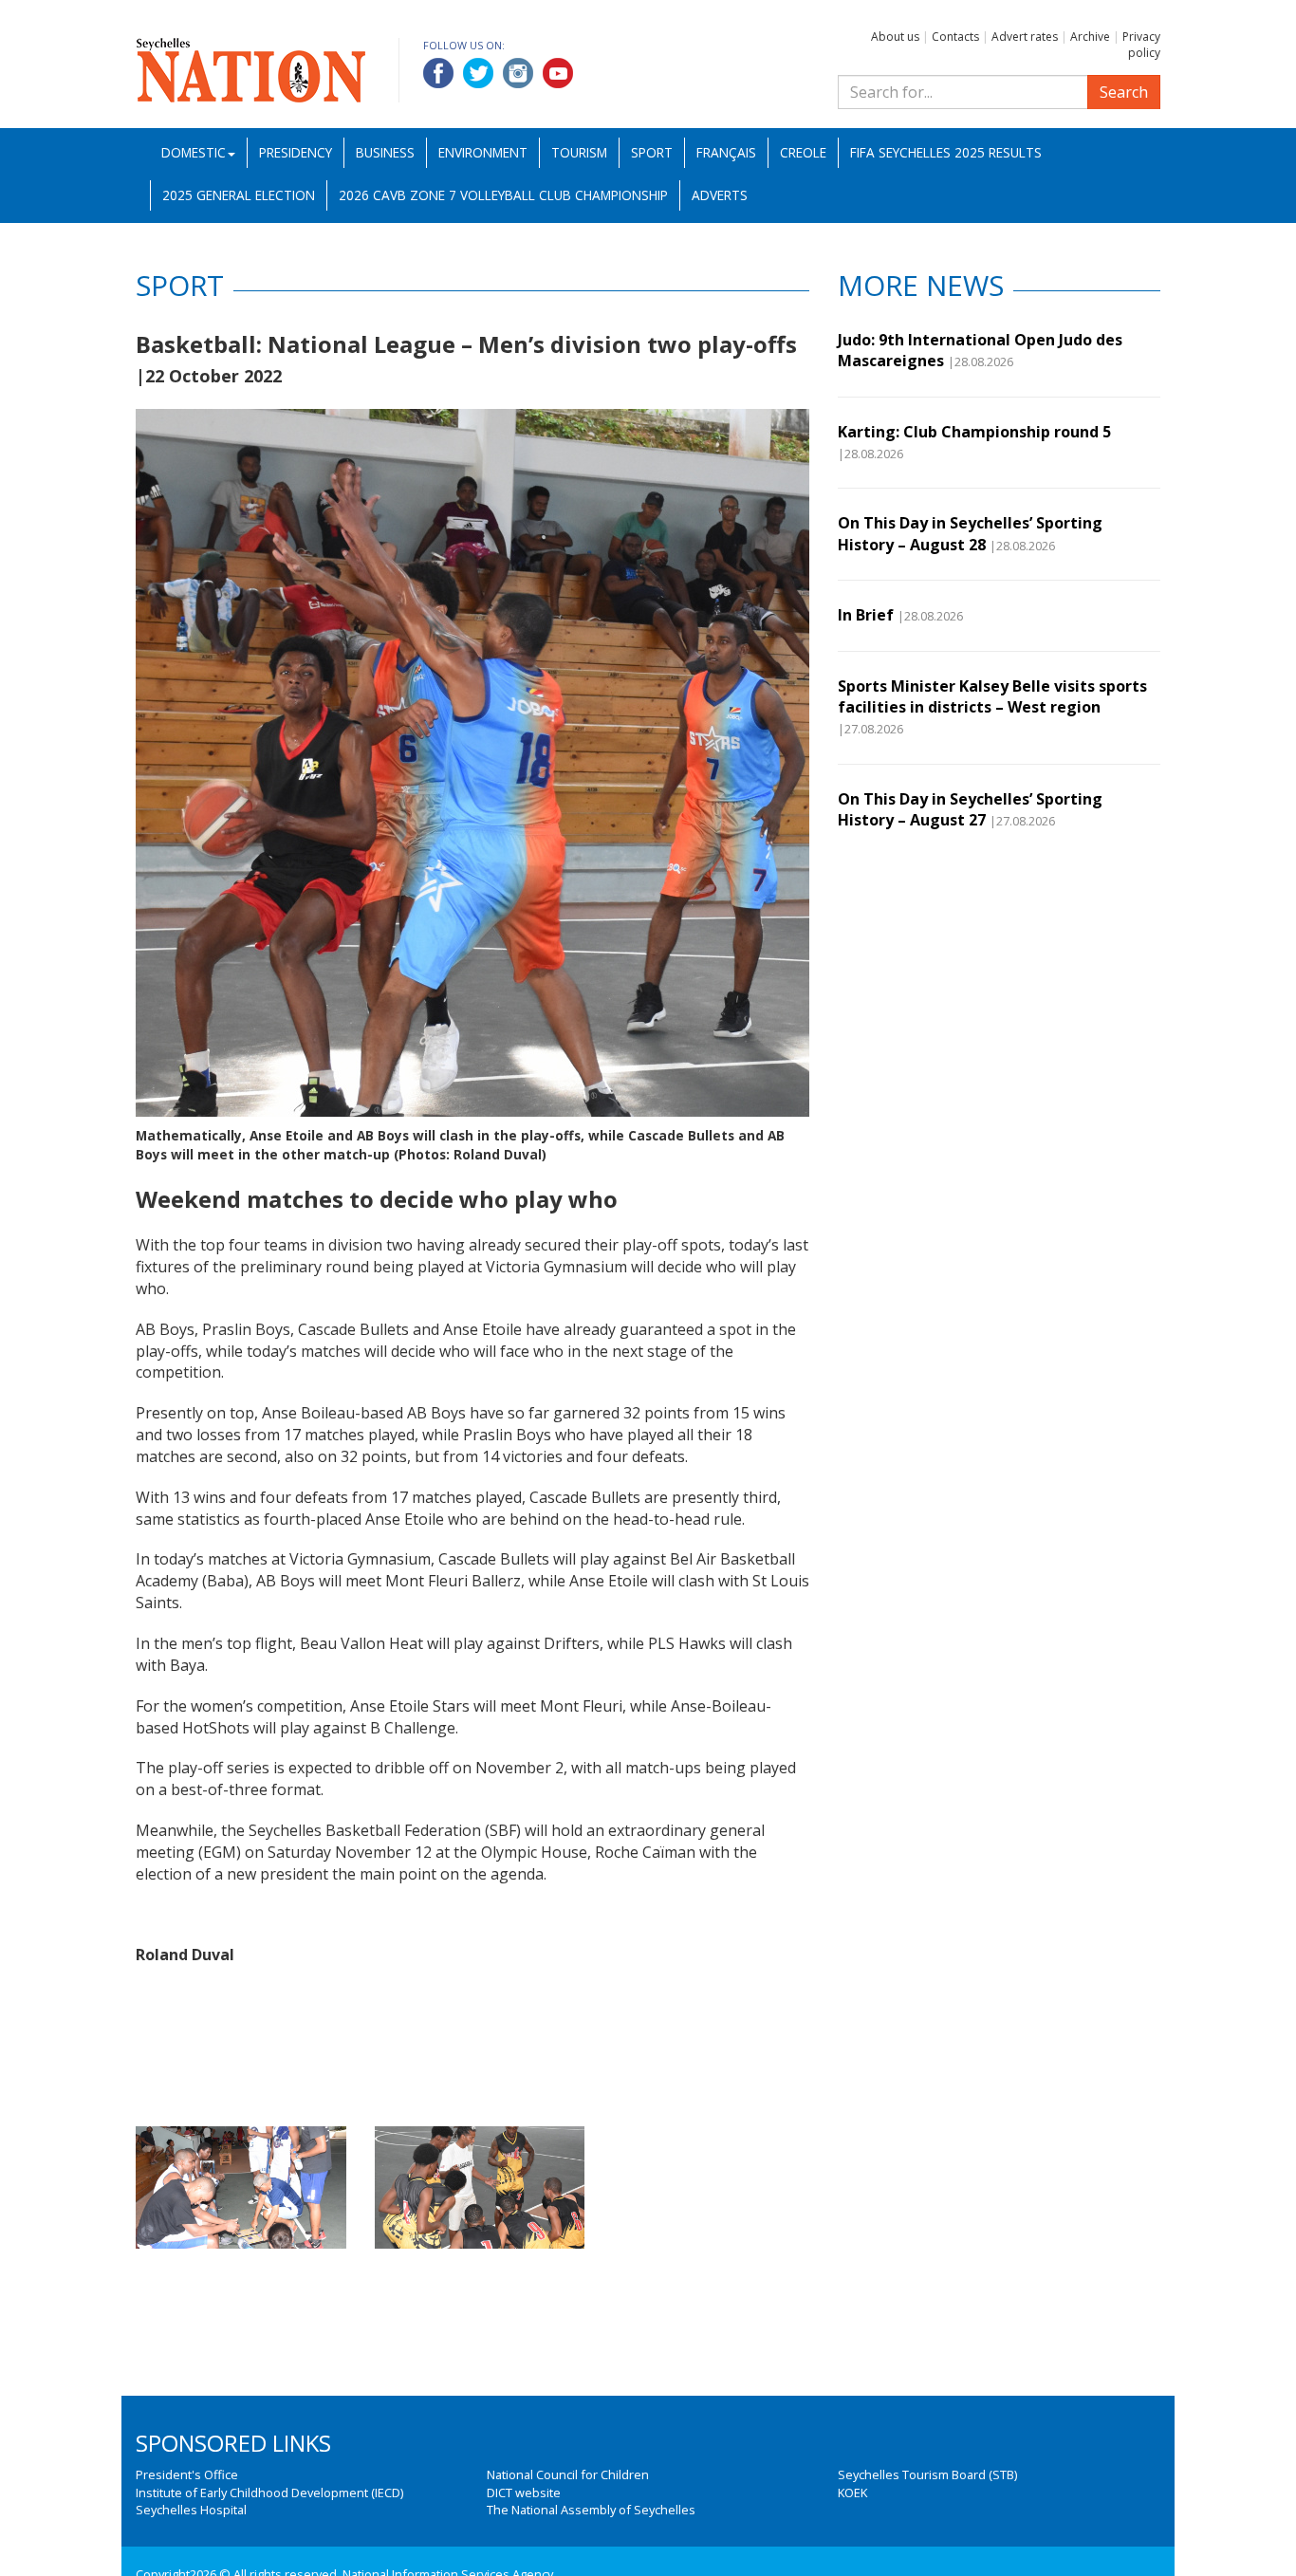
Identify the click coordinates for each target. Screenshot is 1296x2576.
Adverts (720, 195)
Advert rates (1025, 37)
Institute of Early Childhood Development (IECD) (269, 2493)
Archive (1090, 37)
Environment (483, 152)
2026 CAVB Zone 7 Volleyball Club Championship (503, 195)
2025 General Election (239, 195)
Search (1124, 92)
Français (726, 152)
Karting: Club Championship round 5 (974, 432)
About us (895, 37)
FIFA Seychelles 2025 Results (946, 152)
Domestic (194, 152)
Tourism (579, 152)
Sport (652, 152)
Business (385, 152)
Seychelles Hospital (191, 2510)
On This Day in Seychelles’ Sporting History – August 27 (970, 809)
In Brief (866, 615)
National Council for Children (568, 2474)
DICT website (524, 2493)
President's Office (187, 2474)
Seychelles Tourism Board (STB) (927, 2474)
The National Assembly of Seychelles (591, 2510)
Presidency (296, 152)
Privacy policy (1141, 45)
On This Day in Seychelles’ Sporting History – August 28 (970, 533)
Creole (803, 152)
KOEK (852, 2493)
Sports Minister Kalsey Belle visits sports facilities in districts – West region (992, 696)
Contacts (955, 37)
